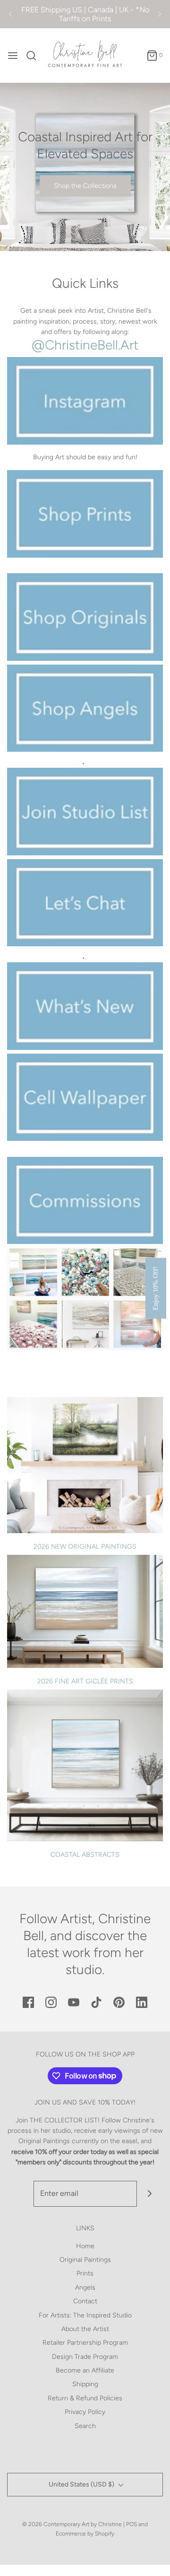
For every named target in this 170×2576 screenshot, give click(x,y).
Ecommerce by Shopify (85, 2534)
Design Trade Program (85, 2357)
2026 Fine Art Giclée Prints (85, 1681)
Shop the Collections (85, 186)
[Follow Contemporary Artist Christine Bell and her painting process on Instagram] (85, 400)
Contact (85, 2301)
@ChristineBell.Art (85, 345)
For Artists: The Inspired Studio (85, 2315)
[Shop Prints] (85, 512)
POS (132, 2524)
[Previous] (10, 14)
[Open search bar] (35, 56)
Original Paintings (85, 2260)
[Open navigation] (13, 56)
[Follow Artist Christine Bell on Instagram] (85, 1298)
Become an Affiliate (85, 2370)
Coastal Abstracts (85, 1855)
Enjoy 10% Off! (156, 1288)
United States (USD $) (82, 2484)
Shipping (85, 2384)
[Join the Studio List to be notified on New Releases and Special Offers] (85, 810)
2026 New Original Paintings (85, 1547)
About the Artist (85, 2329)
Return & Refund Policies (85, 2398)
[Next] (160, 14)
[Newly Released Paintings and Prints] (85, 1005)
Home (85, 2246)
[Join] (150, 2194)
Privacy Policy (85, 2412)
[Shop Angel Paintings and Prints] (85, 707)
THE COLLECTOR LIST (64, 2120)
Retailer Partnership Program (85, 2343)
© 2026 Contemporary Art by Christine (72, 2524)
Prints (85, 2273)
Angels (85, 2288)
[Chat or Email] (85, 902)
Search (85, 2426)
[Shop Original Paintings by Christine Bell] (85, 616)
